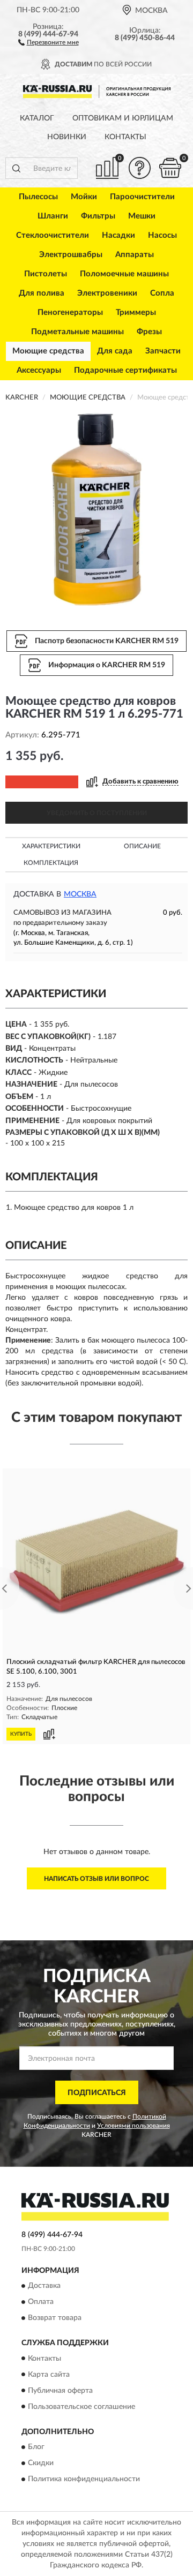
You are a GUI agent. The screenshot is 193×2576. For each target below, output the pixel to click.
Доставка (44, 2286)
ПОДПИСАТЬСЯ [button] (97, 2093)
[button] (49, 42)
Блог (36, 2447)
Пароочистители (142, 197)
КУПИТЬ (21, 1734)
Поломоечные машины (124, 274)
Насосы (162, 235)
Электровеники (107, 293)
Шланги (53, 216)
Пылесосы (38, 197)
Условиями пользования (133, 2126)
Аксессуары (39, 370)
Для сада (115, 351)
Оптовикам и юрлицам (123, 118)
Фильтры (98, 216)
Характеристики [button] (51, 846)
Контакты (125, 137)
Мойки (84, 197)
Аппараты (135, 255)
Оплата (41, 2302)
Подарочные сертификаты (125, 370)
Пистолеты (46, 274)
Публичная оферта (60, 2391)
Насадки (118, 235)
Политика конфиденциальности (84, 2479)
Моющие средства (48, 351)
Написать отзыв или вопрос (96, 1879)
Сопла (162, 293)
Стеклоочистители (53, 235)
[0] (170, 168)
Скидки (41, 2463)
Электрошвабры (71, 255)
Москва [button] (80, 894)
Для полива (42, 293)
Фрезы (149, 332)
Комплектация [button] (51, 863)
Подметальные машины (77, 332)
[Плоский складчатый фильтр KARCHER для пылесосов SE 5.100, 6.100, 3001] (96, 1562)
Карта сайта (49, 2375)
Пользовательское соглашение (81, 2407)
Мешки (142, 216)
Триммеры (136, 312)
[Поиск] (16, 168)
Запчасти (163, 351)
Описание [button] (142, 846)
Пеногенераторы (70, 312)
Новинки (67, 137)
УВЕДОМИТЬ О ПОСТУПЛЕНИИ (97, 813)
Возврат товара (55, 2318)
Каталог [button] (37, 118)
